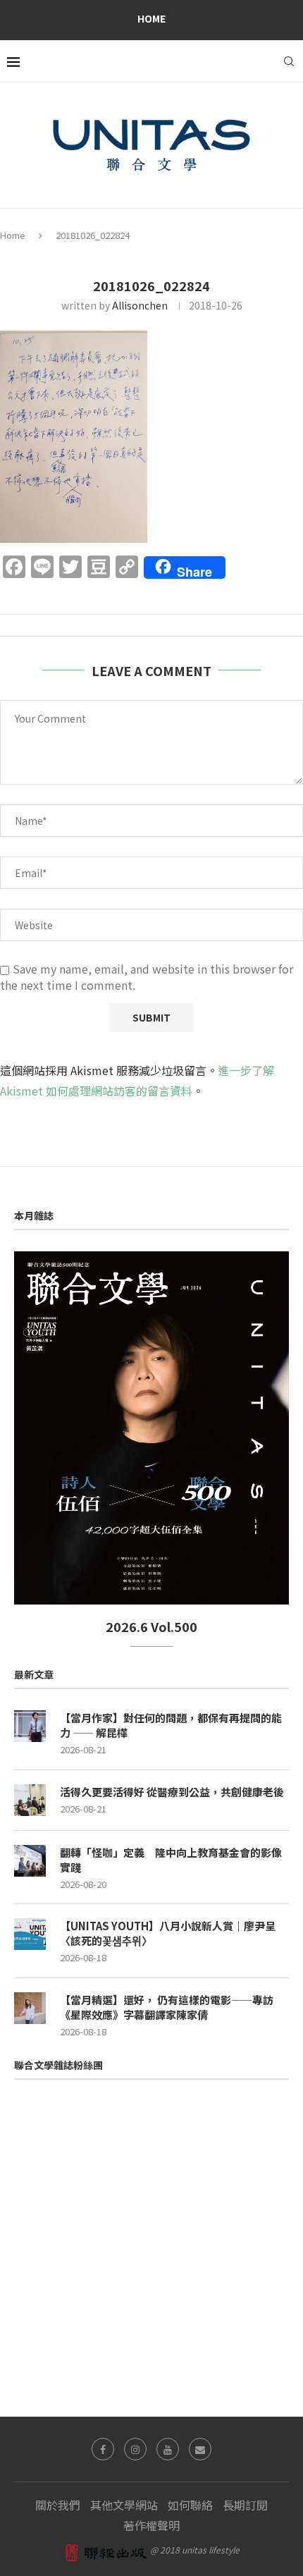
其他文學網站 (124, 2505)
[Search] (289, 61)
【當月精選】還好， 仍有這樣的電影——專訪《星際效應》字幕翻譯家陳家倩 (167, 2007)
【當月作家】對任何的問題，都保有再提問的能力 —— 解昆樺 (171, 1725)
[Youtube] (168, 2449)
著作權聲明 (151, 2525)
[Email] (200, 2449)
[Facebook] (103, 2449)
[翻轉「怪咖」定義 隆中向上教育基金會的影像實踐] (30, 1861)
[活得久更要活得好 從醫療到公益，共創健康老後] (30, 1800)
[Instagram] (135, 2449)
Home (151, 18)
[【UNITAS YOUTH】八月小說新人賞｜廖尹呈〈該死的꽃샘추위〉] (30, 1934)
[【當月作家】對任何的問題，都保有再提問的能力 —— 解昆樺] (30, 1726)
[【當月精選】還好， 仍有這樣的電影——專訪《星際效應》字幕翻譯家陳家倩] (30, 2008)
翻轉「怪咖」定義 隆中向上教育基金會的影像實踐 (171, 1860)
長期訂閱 (245, 2505)
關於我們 (58, 2505)
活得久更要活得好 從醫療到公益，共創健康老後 (172, 1792)
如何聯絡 (190, 2505)
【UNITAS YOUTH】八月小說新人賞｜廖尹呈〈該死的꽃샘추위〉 (168, 1933)
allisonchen (140, 305)
